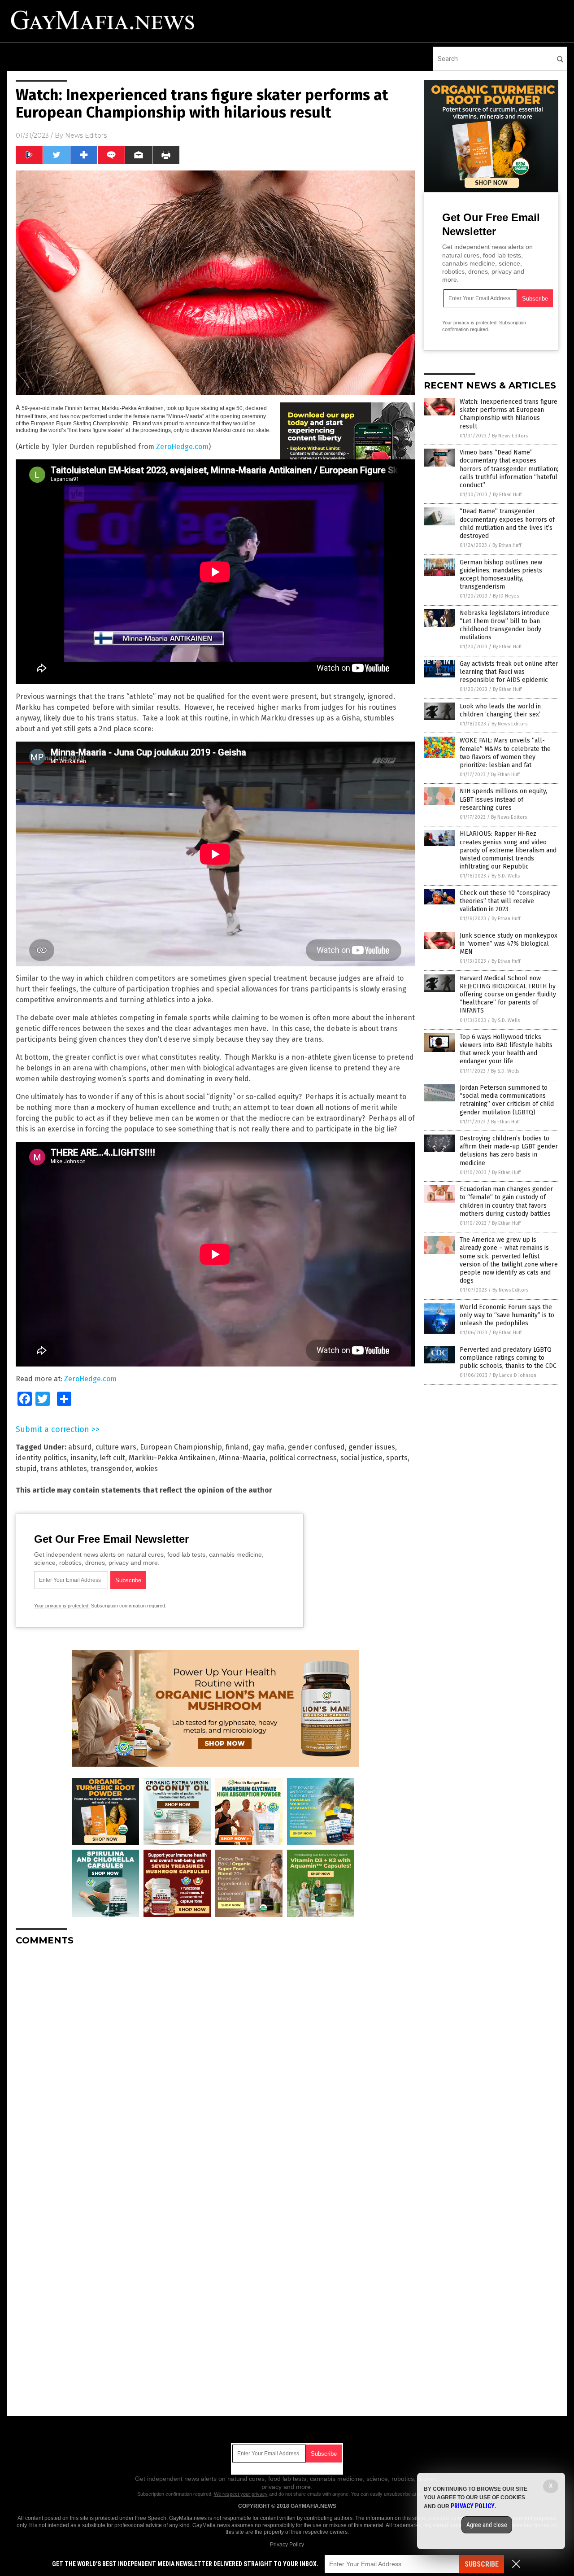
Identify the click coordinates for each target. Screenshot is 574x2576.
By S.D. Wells (506, 876)
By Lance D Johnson (515, 1375)
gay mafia (268, 1447)
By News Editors (510, 436)
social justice (361, 1458)
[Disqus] (215, 2065)
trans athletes (64, 1469)
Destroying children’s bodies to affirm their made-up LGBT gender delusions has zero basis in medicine (509, 1151)
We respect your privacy (241, 2494)
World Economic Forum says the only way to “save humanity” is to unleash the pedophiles (507, 1315)
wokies (147, 1469)
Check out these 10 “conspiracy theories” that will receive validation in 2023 (505, 901)
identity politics (41, 1458)
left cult (113, 1458)
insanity (83, 1458)
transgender (111, 1469)
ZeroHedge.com (182, 447)
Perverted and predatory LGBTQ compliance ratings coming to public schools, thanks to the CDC (508, 1358)
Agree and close (487, 2525)
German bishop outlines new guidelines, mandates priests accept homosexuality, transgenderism (501, 575)
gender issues (372, 1447)
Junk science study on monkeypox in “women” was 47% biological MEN (509, 944)
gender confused (316, 1447)
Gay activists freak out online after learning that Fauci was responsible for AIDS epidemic (509, 672)
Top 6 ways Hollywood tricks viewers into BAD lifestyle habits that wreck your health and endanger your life (506, 1049)
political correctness (303, 1458)
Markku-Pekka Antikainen (172, 1458)
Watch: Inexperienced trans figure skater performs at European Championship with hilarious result (509, 414)
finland (237, 1447)
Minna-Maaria (242, 1458)
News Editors (86, 135)
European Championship (181, 1447)
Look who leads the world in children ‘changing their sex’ (500, 710)
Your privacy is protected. (62, 1606)
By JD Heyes (506, 596)
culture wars (116, 1447)
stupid (26, 1469)
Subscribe (482, 2564)
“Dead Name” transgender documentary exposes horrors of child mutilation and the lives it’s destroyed (507, 524)
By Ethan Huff (507, 495)
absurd (80, 1447)
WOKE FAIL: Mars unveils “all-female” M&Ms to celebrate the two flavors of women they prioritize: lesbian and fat (505, 753)
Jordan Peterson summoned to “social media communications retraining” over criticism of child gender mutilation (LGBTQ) (507, 1100)
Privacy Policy (287, 2545)
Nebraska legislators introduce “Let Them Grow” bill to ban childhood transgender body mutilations (504, 625)
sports (397, 1458)
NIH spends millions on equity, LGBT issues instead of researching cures (503, 799)
